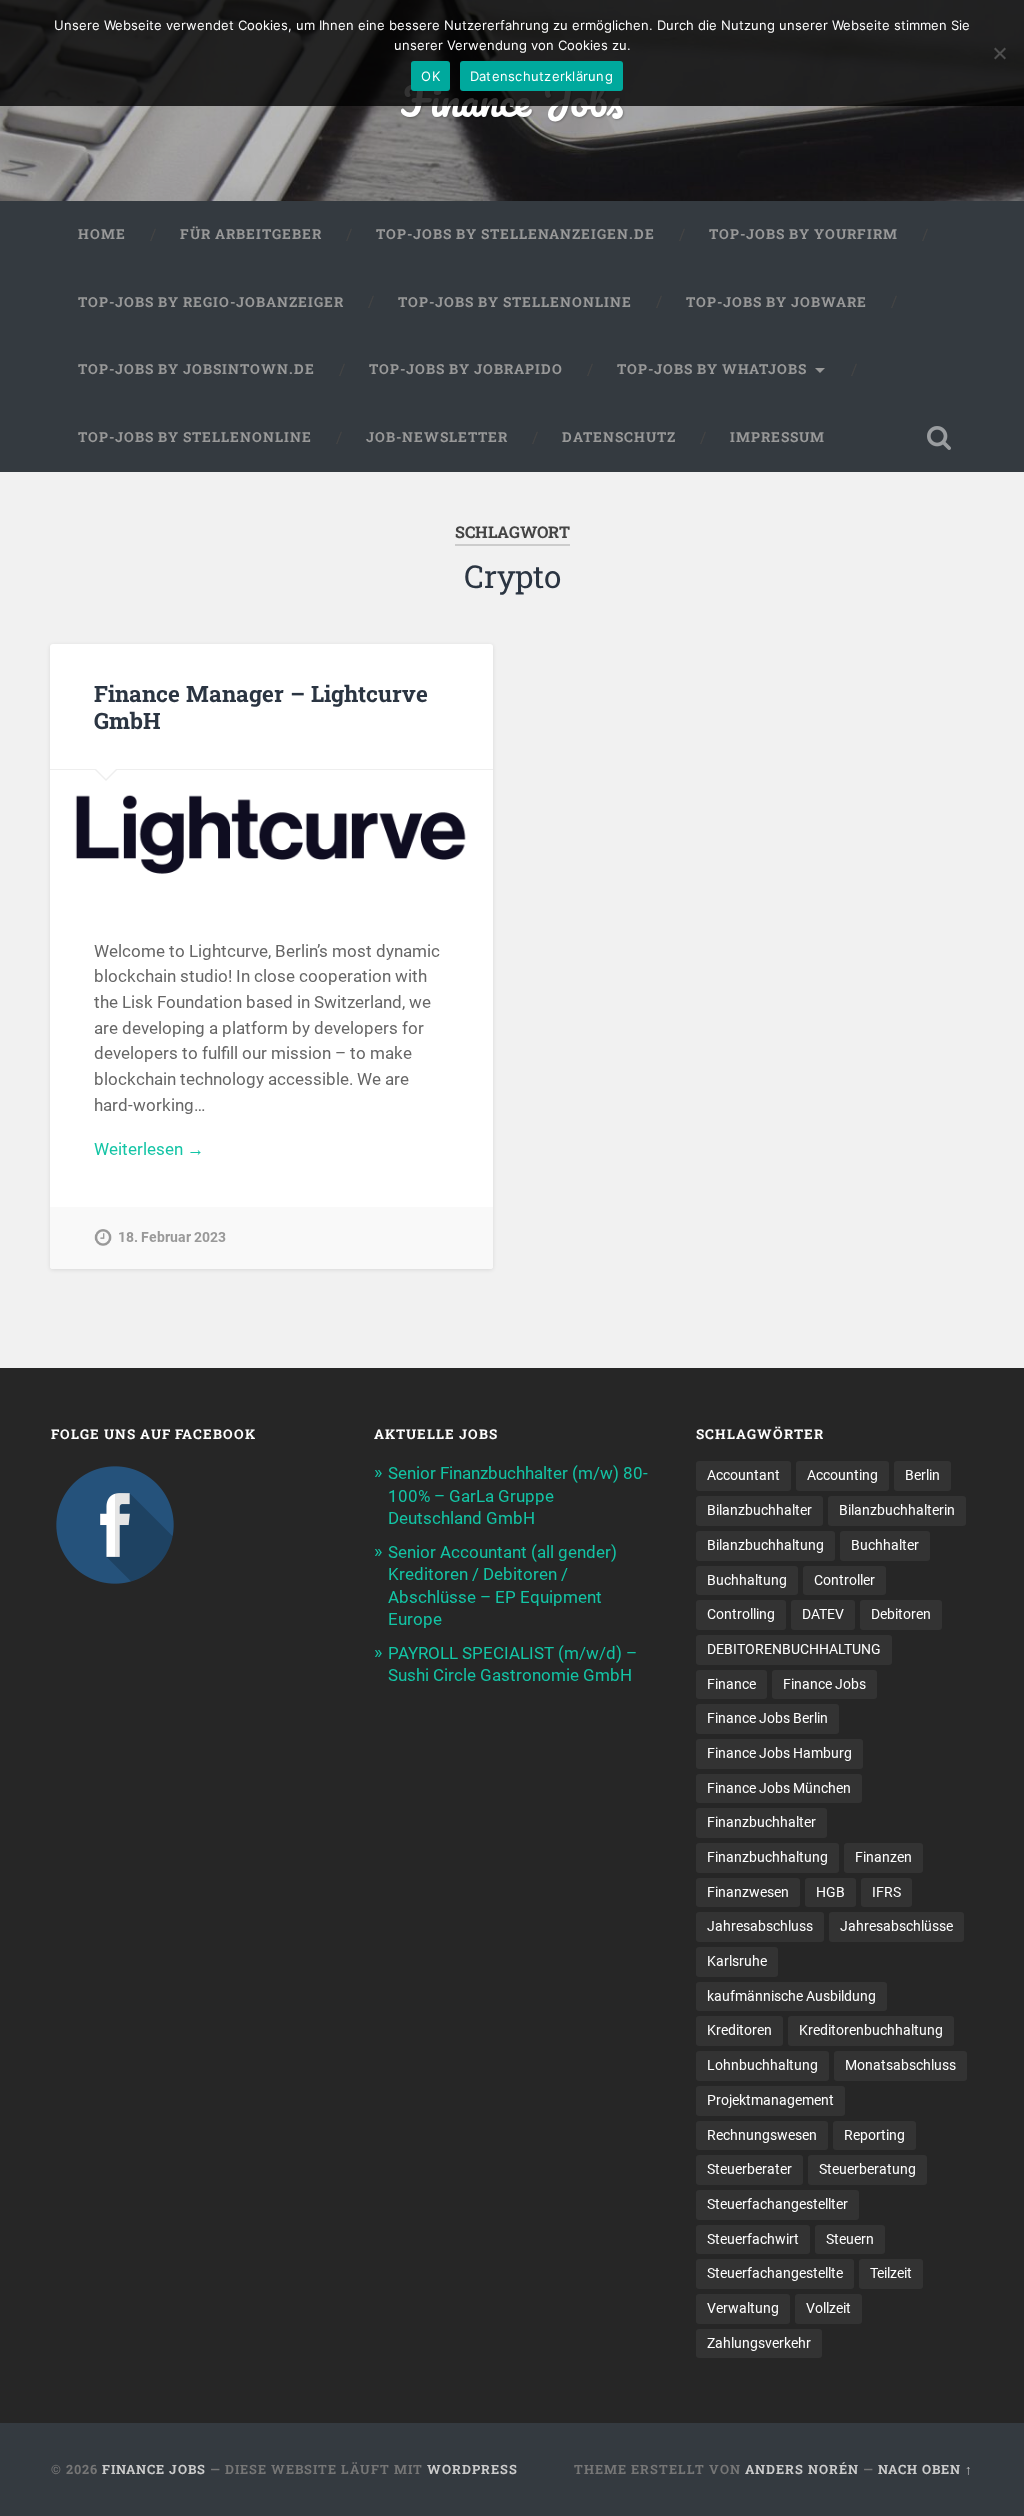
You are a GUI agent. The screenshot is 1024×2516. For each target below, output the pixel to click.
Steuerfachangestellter (777, 2204)
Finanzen (883, 1857)
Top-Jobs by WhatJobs (712, 369)
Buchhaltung (747, 1580)
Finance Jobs (824, 1684)
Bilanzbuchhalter (759, 1510)
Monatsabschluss (900, 2065)
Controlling (741, 1614)
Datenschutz (619, 437)
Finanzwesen (748, 1892)
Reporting (874, 2135)
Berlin (922, 1475)
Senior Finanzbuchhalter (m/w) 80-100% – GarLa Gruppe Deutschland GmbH (518, 1495)
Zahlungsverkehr (759, 2343)
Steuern (850, 2239)
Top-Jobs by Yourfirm (803, 234)
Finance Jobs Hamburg (779, 1753)
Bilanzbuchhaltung (765, 1545)
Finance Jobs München (779, 1788)
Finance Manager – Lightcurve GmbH (261, 706)
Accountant (743, 1475)
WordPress (472, 2469)
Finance (731, 1684)
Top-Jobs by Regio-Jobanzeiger (211, 302)
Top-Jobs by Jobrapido (466, 369)
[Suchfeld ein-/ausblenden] (939, 438)
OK (430, 76)
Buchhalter (885, 1545)
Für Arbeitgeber (251, 234)
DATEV (823, 1614)
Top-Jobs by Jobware (776, 302)
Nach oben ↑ (925, 2469)
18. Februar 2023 (172, 1237)
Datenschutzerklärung (541, 76)
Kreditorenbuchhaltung (871, 2030)
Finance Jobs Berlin (767, 1718)
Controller (844, 1580)
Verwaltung (743, 2308)
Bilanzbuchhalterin (897, 1510)
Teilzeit (891, 2273)
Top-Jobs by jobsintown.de (196, 369)
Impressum (777, 437)
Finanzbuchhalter (761, 1822)
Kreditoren (739, 2030)
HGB (830, 1892)
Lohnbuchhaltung (762, 2065)
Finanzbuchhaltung (767, 1857)
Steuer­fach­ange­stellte (775, 2273)
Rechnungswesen (762, 2135)
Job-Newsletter (437, 437)
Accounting (842, 1475)
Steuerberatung (867, 2169)
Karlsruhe (737, 1961)
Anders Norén (802, 2469)
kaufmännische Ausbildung (791, 1996)
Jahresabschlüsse (896, 1926)
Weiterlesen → (149, 1149)
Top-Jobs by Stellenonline (515, 302)
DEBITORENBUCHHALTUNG (794, 1649)
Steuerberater (749, 2169)
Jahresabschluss (760, 1926)
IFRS (886, 1892)
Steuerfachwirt (753, 2239)
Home (102, 234)
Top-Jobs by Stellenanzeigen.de (515, 234)
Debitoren (901, 1614)
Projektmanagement (770, 2100)
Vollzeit (828, 2308)
